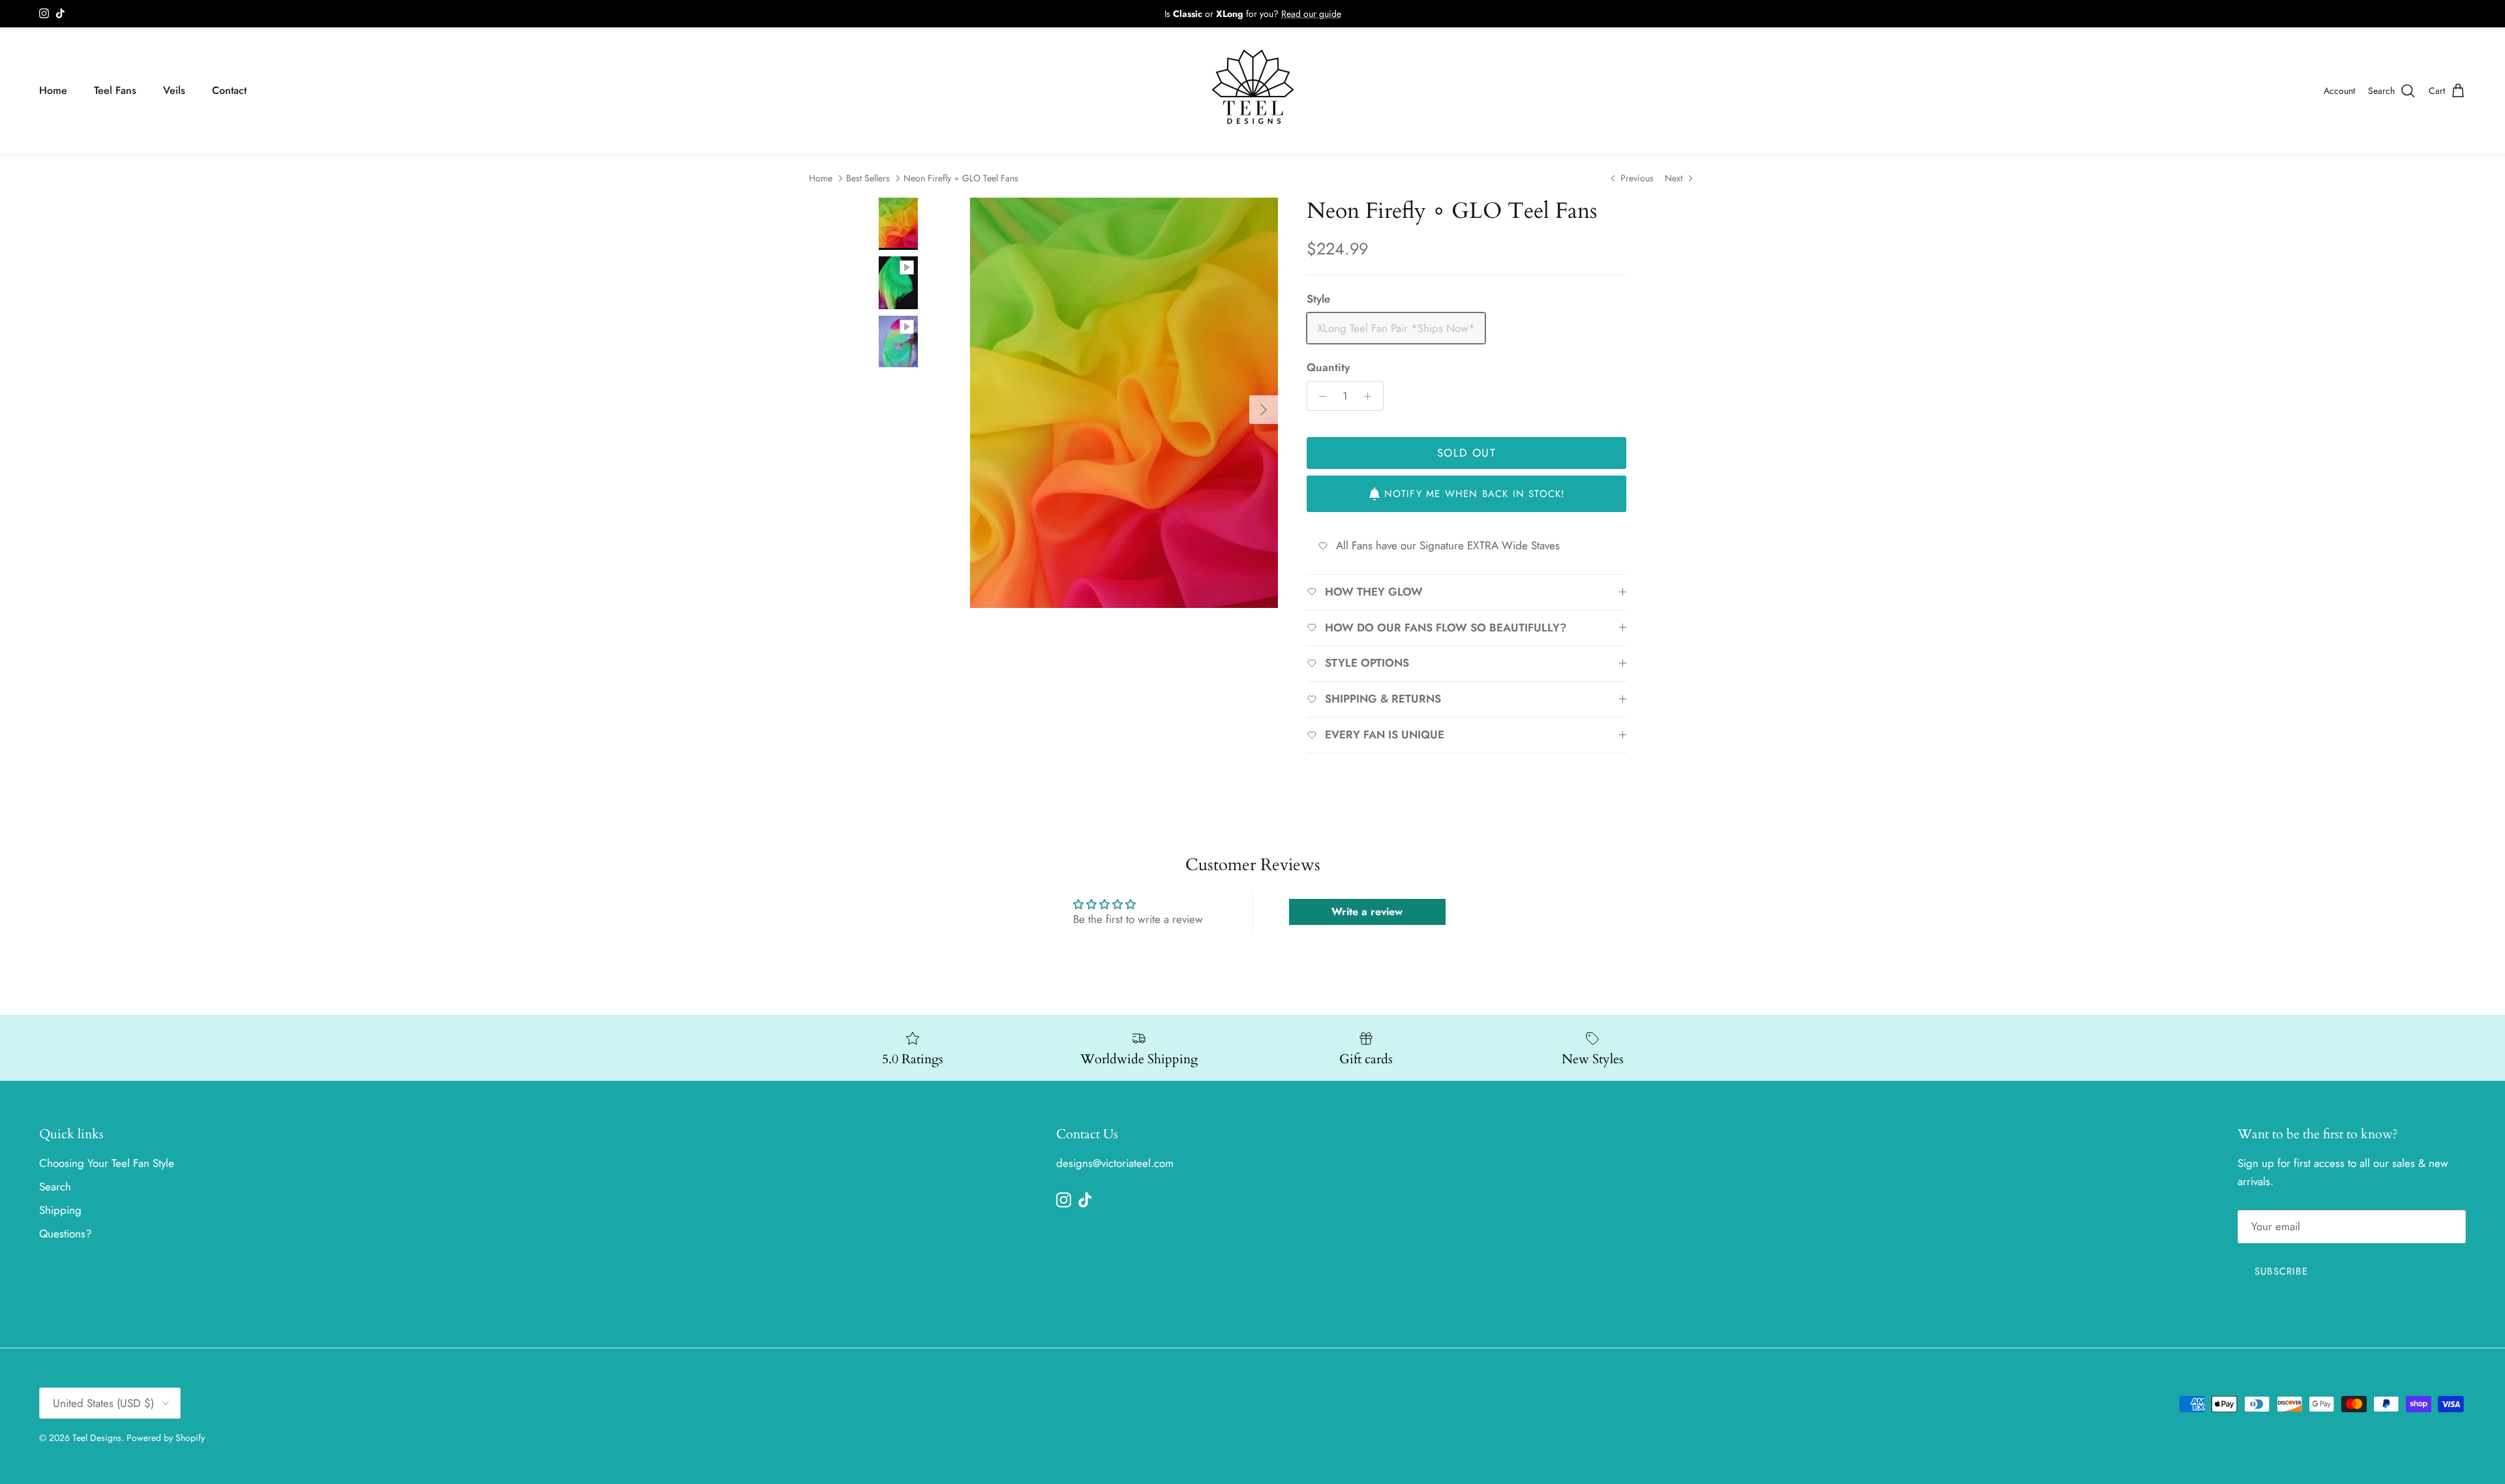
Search (55, 1187)
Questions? (65, 1234)
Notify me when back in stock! (1475, 494)
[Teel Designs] (1253, 91)
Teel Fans (115, 90)
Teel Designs (97, 1438)
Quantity (1328, 368)
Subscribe (2281, 1271)
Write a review (1367, 912)
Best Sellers (868, 178)
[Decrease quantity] (1319, 396)
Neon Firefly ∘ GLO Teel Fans (961, 178)
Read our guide (1311, 14)
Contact (229, 90)
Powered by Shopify (166, 1438)
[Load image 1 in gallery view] (1124, 403)
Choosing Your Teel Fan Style (107, 1163)
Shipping (60, 1210)
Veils (174, 90)
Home (53, 90)
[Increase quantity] (1371, 396)
